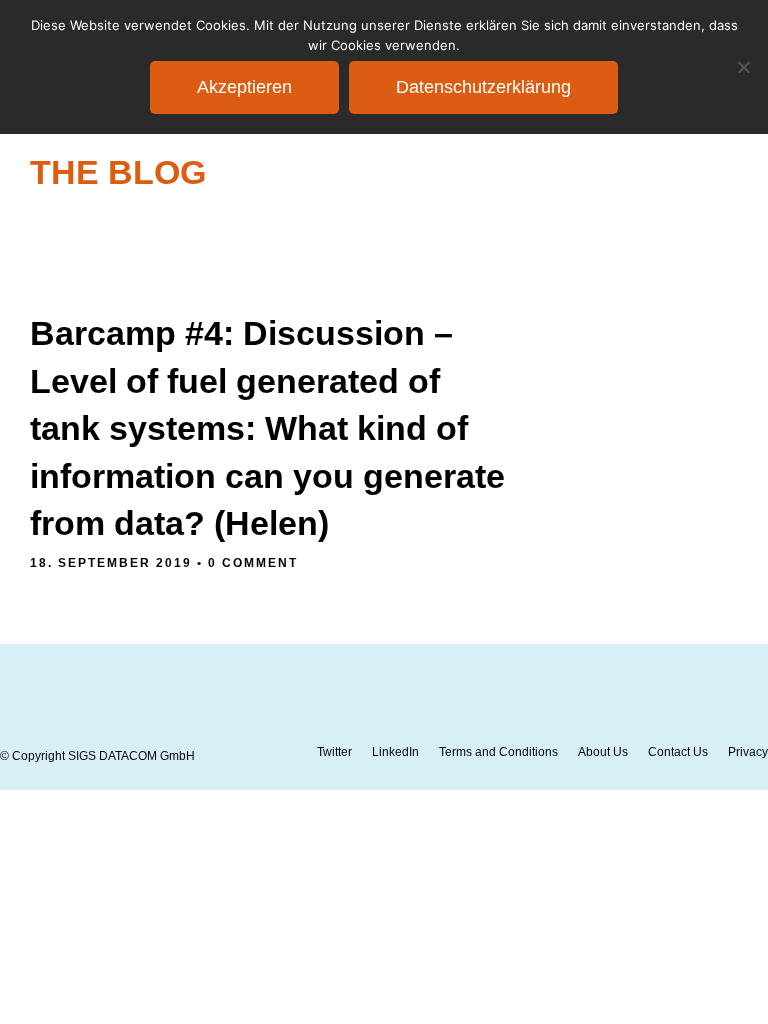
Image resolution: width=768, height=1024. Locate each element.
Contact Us (678, 752)
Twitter (334, 752)
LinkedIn (395, 752)
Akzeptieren (244, 87)
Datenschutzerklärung (483, 87)
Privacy (748, 752)
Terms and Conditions (498, 752)
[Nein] (743, 67)
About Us (603, 752)
